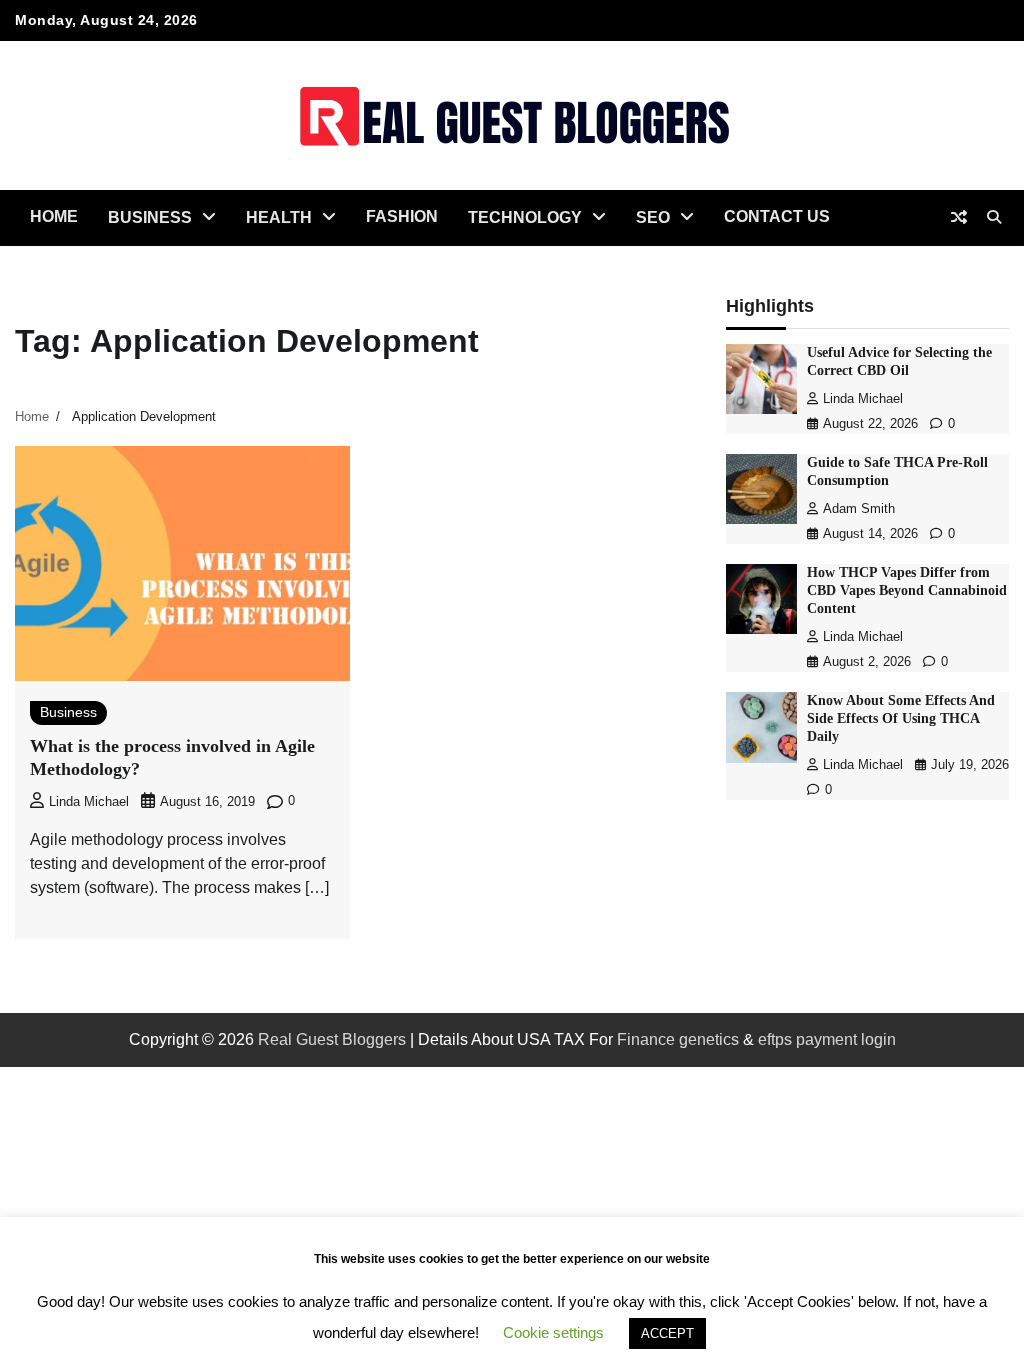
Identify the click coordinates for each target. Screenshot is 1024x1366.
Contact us (777, 216)
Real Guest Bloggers (332, 1039)
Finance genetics (678, 1039)
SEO (653, 217)
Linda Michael (89, 802)
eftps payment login (827, 1039)
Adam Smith (859, 509)
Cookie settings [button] (553, 1332)
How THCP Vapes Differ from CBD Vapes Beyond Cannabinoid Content (907, 590)
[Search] (994, 217)
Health (279, 217)
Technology (525, 217)
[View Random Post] (959, 217)
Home (54, 216)
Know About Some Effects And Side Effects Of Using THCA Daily (901, 718)
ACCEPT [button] (667, 1333)
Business (150, 217)
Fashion (402, 216)
